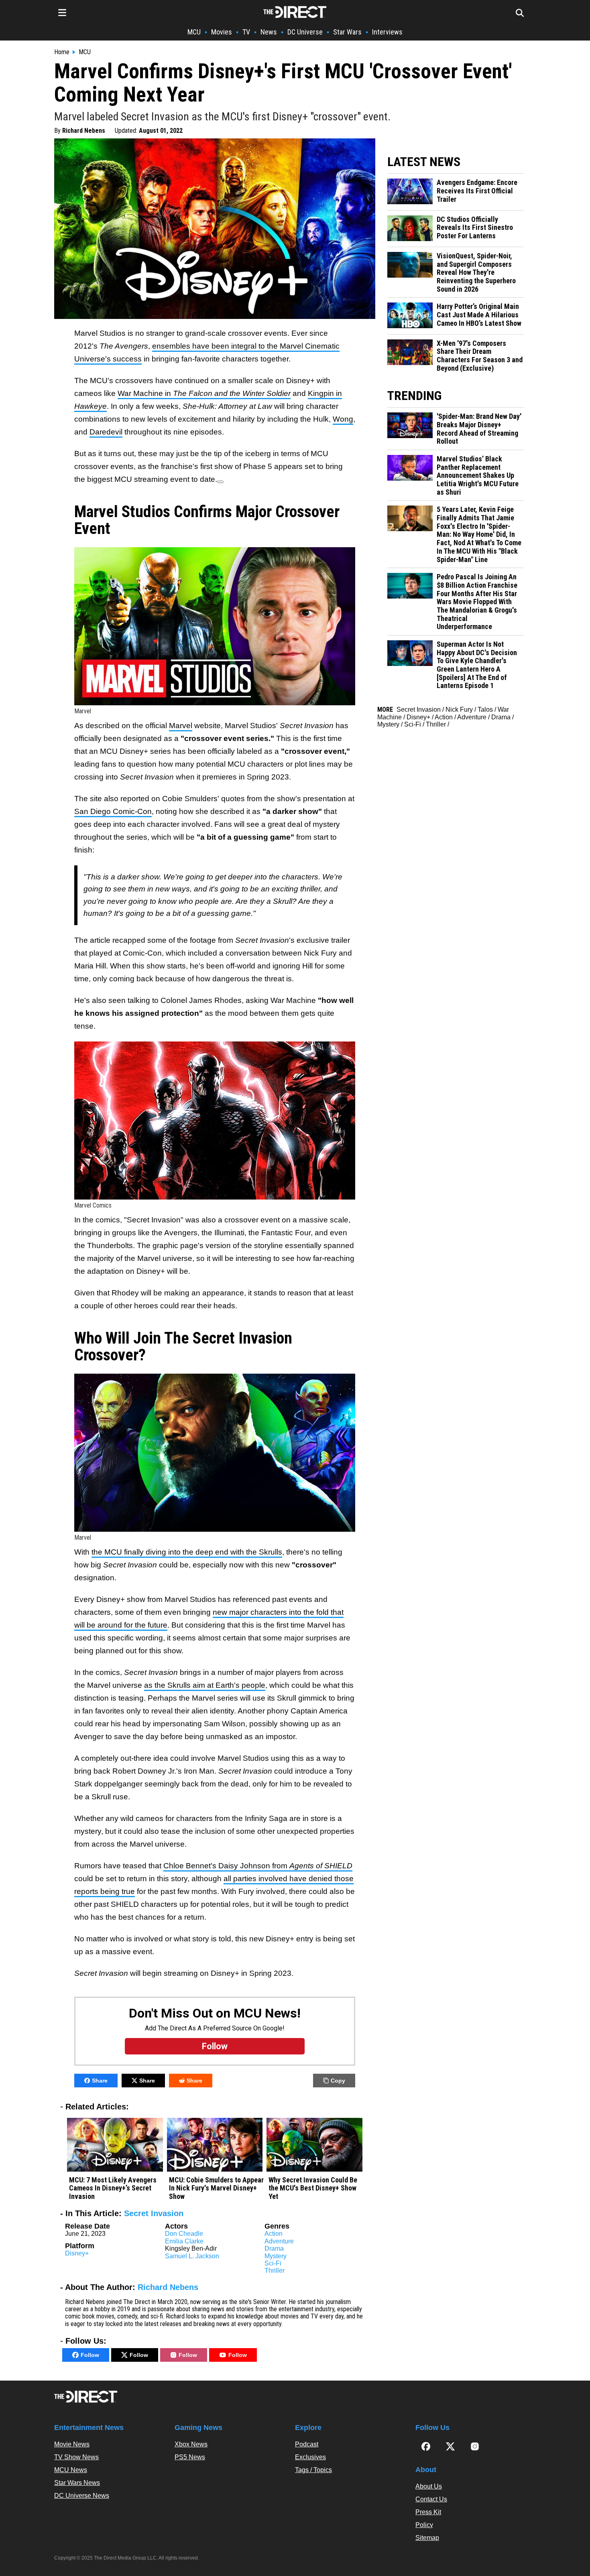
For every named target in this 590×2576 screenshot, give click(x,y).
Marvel (181, 726)
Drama (274, 2248)
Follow (90, 2355)
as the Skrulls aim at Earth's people (205, 1685)
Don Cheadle (184, 2234)
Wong (343, 419)
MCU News (71, 2470)
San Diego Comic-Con (113, 811)
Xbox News (191, 2444)
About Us (429, 2486)
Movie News (72, 2444)
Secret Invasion (154, 2213)
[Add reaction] (220, 482)
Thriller (275, 2270)
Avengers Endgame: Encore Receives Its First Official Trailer (477, 191)
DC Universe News (82, 2496)
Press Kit (428, 2512)
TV (246, 32)
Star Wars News (77, 2483)
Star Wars (347, 32)
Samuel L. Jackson (192, 2256)
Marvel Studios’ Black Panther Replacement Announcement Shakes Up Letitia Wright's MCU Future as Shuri (478, 476)
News (269, 32)
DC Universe (305, 32)
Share (100, 2081)
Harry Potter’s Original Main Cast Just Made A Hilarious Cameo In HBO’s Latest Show (479, 315)
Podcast (307, 2444)
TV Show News (76, 2457)
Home (62, 52)
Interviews (387, 32)
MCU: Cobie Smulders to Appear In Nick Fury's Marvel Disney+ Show (216, 2188)
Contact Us (431, 2499)
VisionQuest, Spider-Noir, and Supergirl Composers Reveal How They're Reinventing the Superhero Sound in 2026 (476, 273)
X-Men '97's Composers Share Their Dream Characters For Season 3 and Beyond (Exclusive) (480, 356)
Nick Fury (459, 709)
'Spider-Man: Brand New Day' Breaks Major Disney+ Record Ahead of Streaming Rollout (479, 429)
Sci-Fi (273, 2263)
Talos (485, 709)
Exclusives (310, 2457)
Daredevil (106, 432)
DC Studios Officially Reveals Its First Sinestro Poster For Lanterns (475, 228)
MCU (194, 32)
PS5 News (190, 2457)
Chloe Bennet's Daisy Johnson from (258, 1866)
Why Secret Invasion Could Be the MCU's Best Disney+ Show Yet (313, 2188)
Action (274, 2234)
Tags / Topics (313, 2470)
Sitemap (427, 2538)
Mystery (276, 2256)
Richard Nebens (84, 131)
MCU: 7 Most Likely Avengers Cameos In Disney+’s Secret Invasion (113, 2188)
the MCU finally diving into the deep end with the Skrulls (187, 1552)
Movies (222, 32)
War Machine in (204, 393)
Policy (424, 2525)
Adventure (279, 2241)
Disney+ (77, 2253)
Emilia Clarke (184, 2241)
